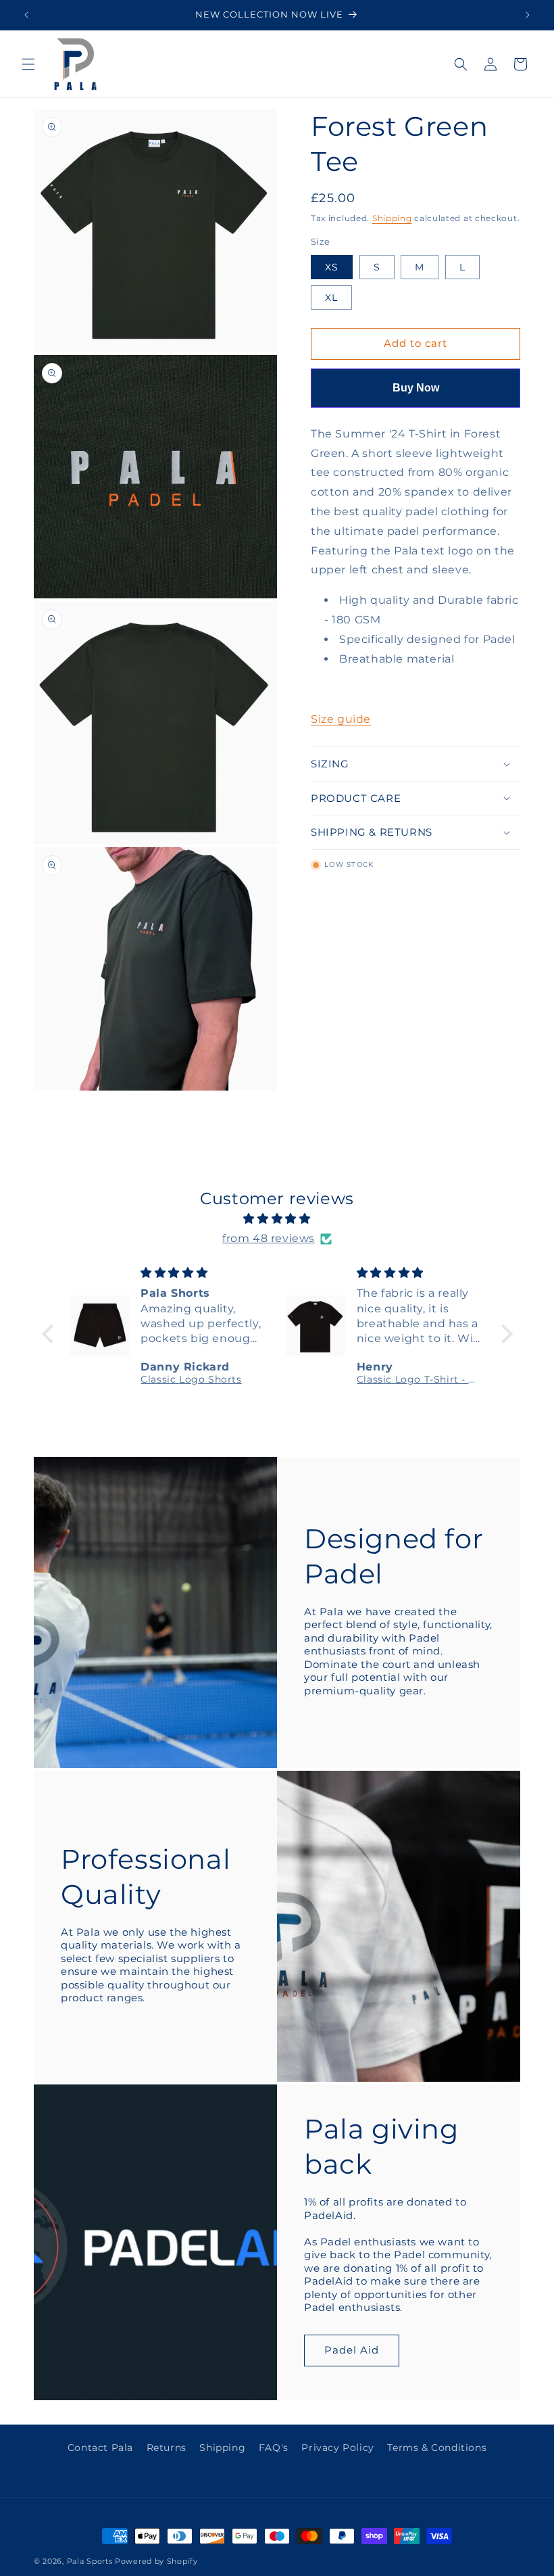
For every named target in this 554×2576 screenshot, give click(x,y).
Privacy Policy (337, 2448)
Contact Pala (100, 2448)
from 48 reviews (269, 1238)
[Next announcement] (528, 15)
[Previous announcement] (26, 15)
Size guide (341, 719)
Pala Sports (90, 2561)
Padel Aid (352, 2350)
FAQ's (274, 2448)
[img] (277, 1219)
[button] (28, 64)
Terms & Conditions (437, 2448)
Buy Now (416, 388)
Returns (167, 2448)
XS (339, 270)
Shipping (392, 218)
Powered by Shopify (156, 2561)
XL (338, 300)
